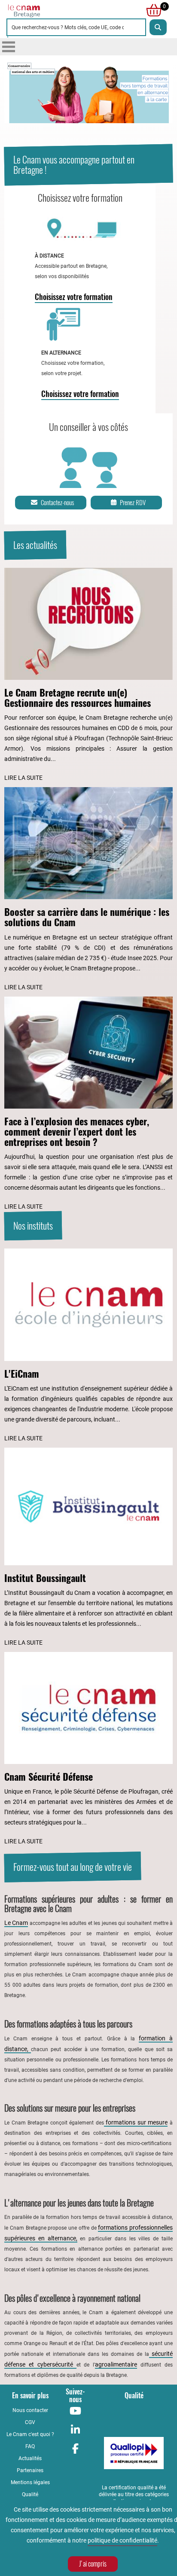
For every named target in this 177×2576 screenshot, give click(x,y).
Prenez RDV (133, 503)
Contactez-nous (57, 503)
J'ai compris (93, 2564)
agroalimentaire (116, 2364)
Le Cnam (16, 1923)
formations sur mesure (136, 2122)
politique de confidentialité (122, 2540)
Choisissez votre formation (74, 297)
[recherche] (158, 27)
